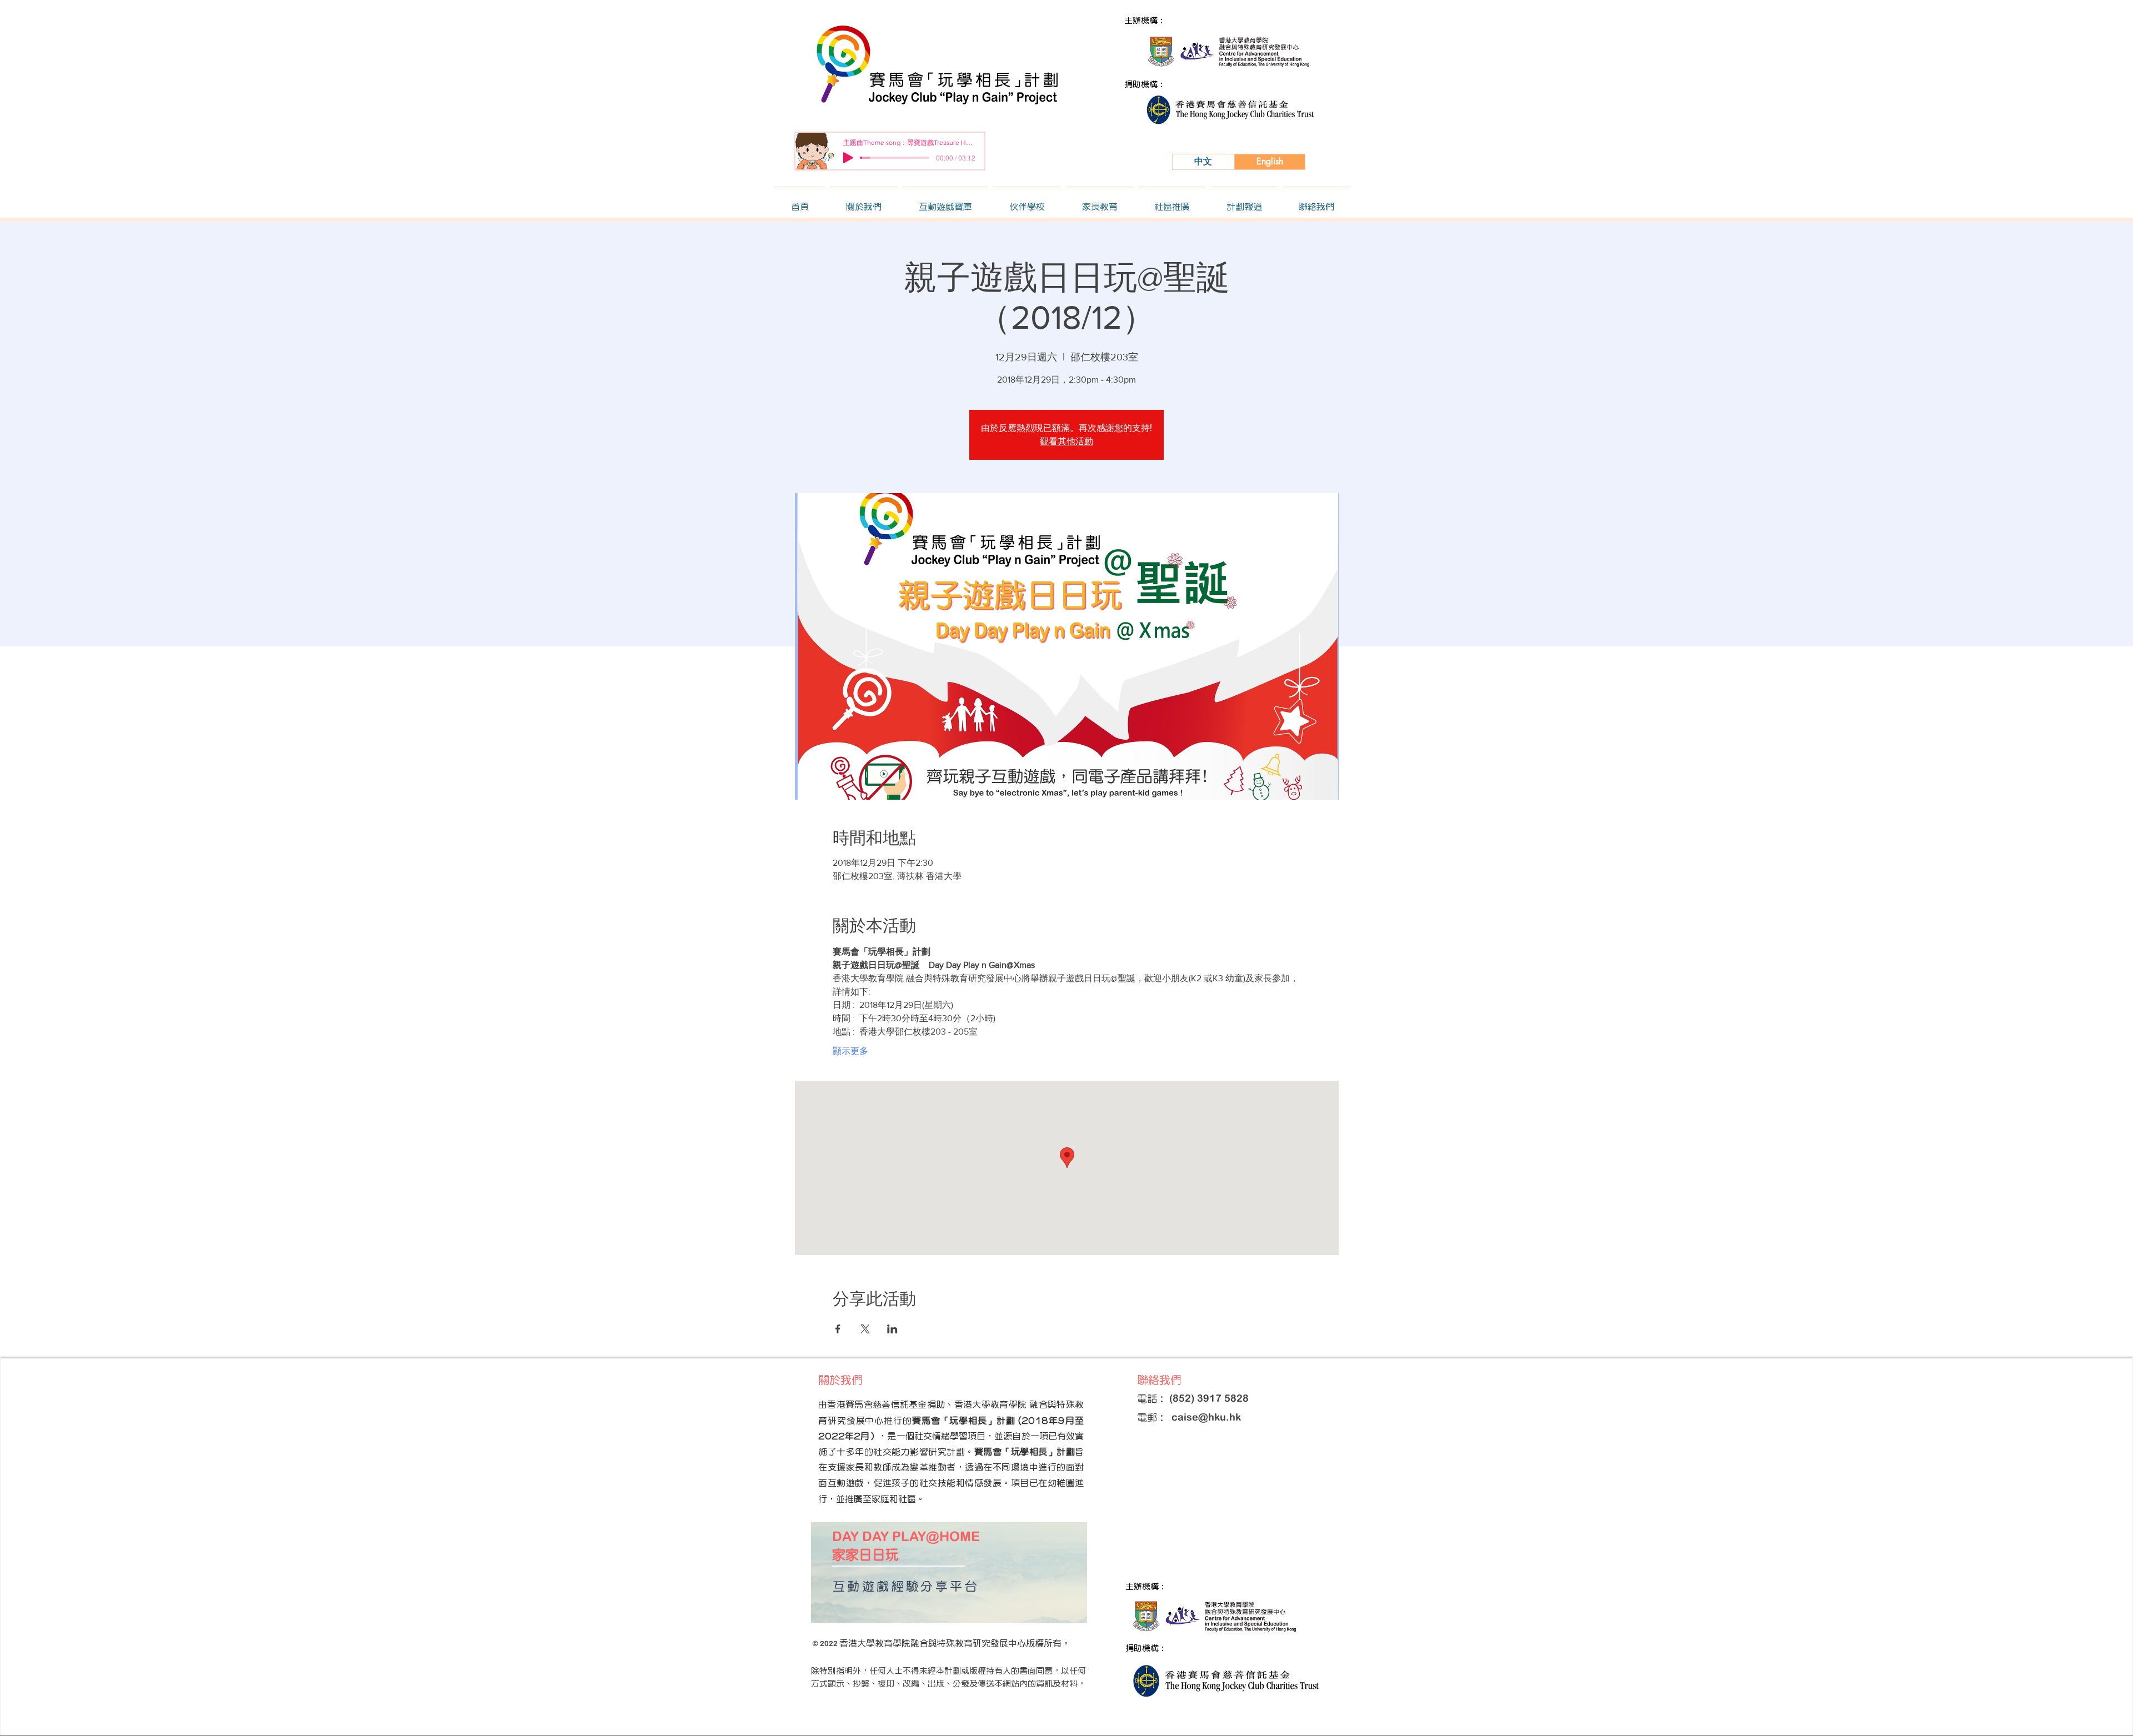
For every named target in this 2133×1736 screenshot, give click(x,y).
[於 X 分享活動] (865, 1329)
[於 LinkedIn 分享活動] (892, 1329)
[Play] (848, 158)
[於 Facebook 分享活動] (838, 1329)
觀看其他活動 (1066, 441)
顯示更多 (850, 1051)
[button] (863, 202)
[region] (949, 1572)
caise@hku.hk (1206, 1417)
